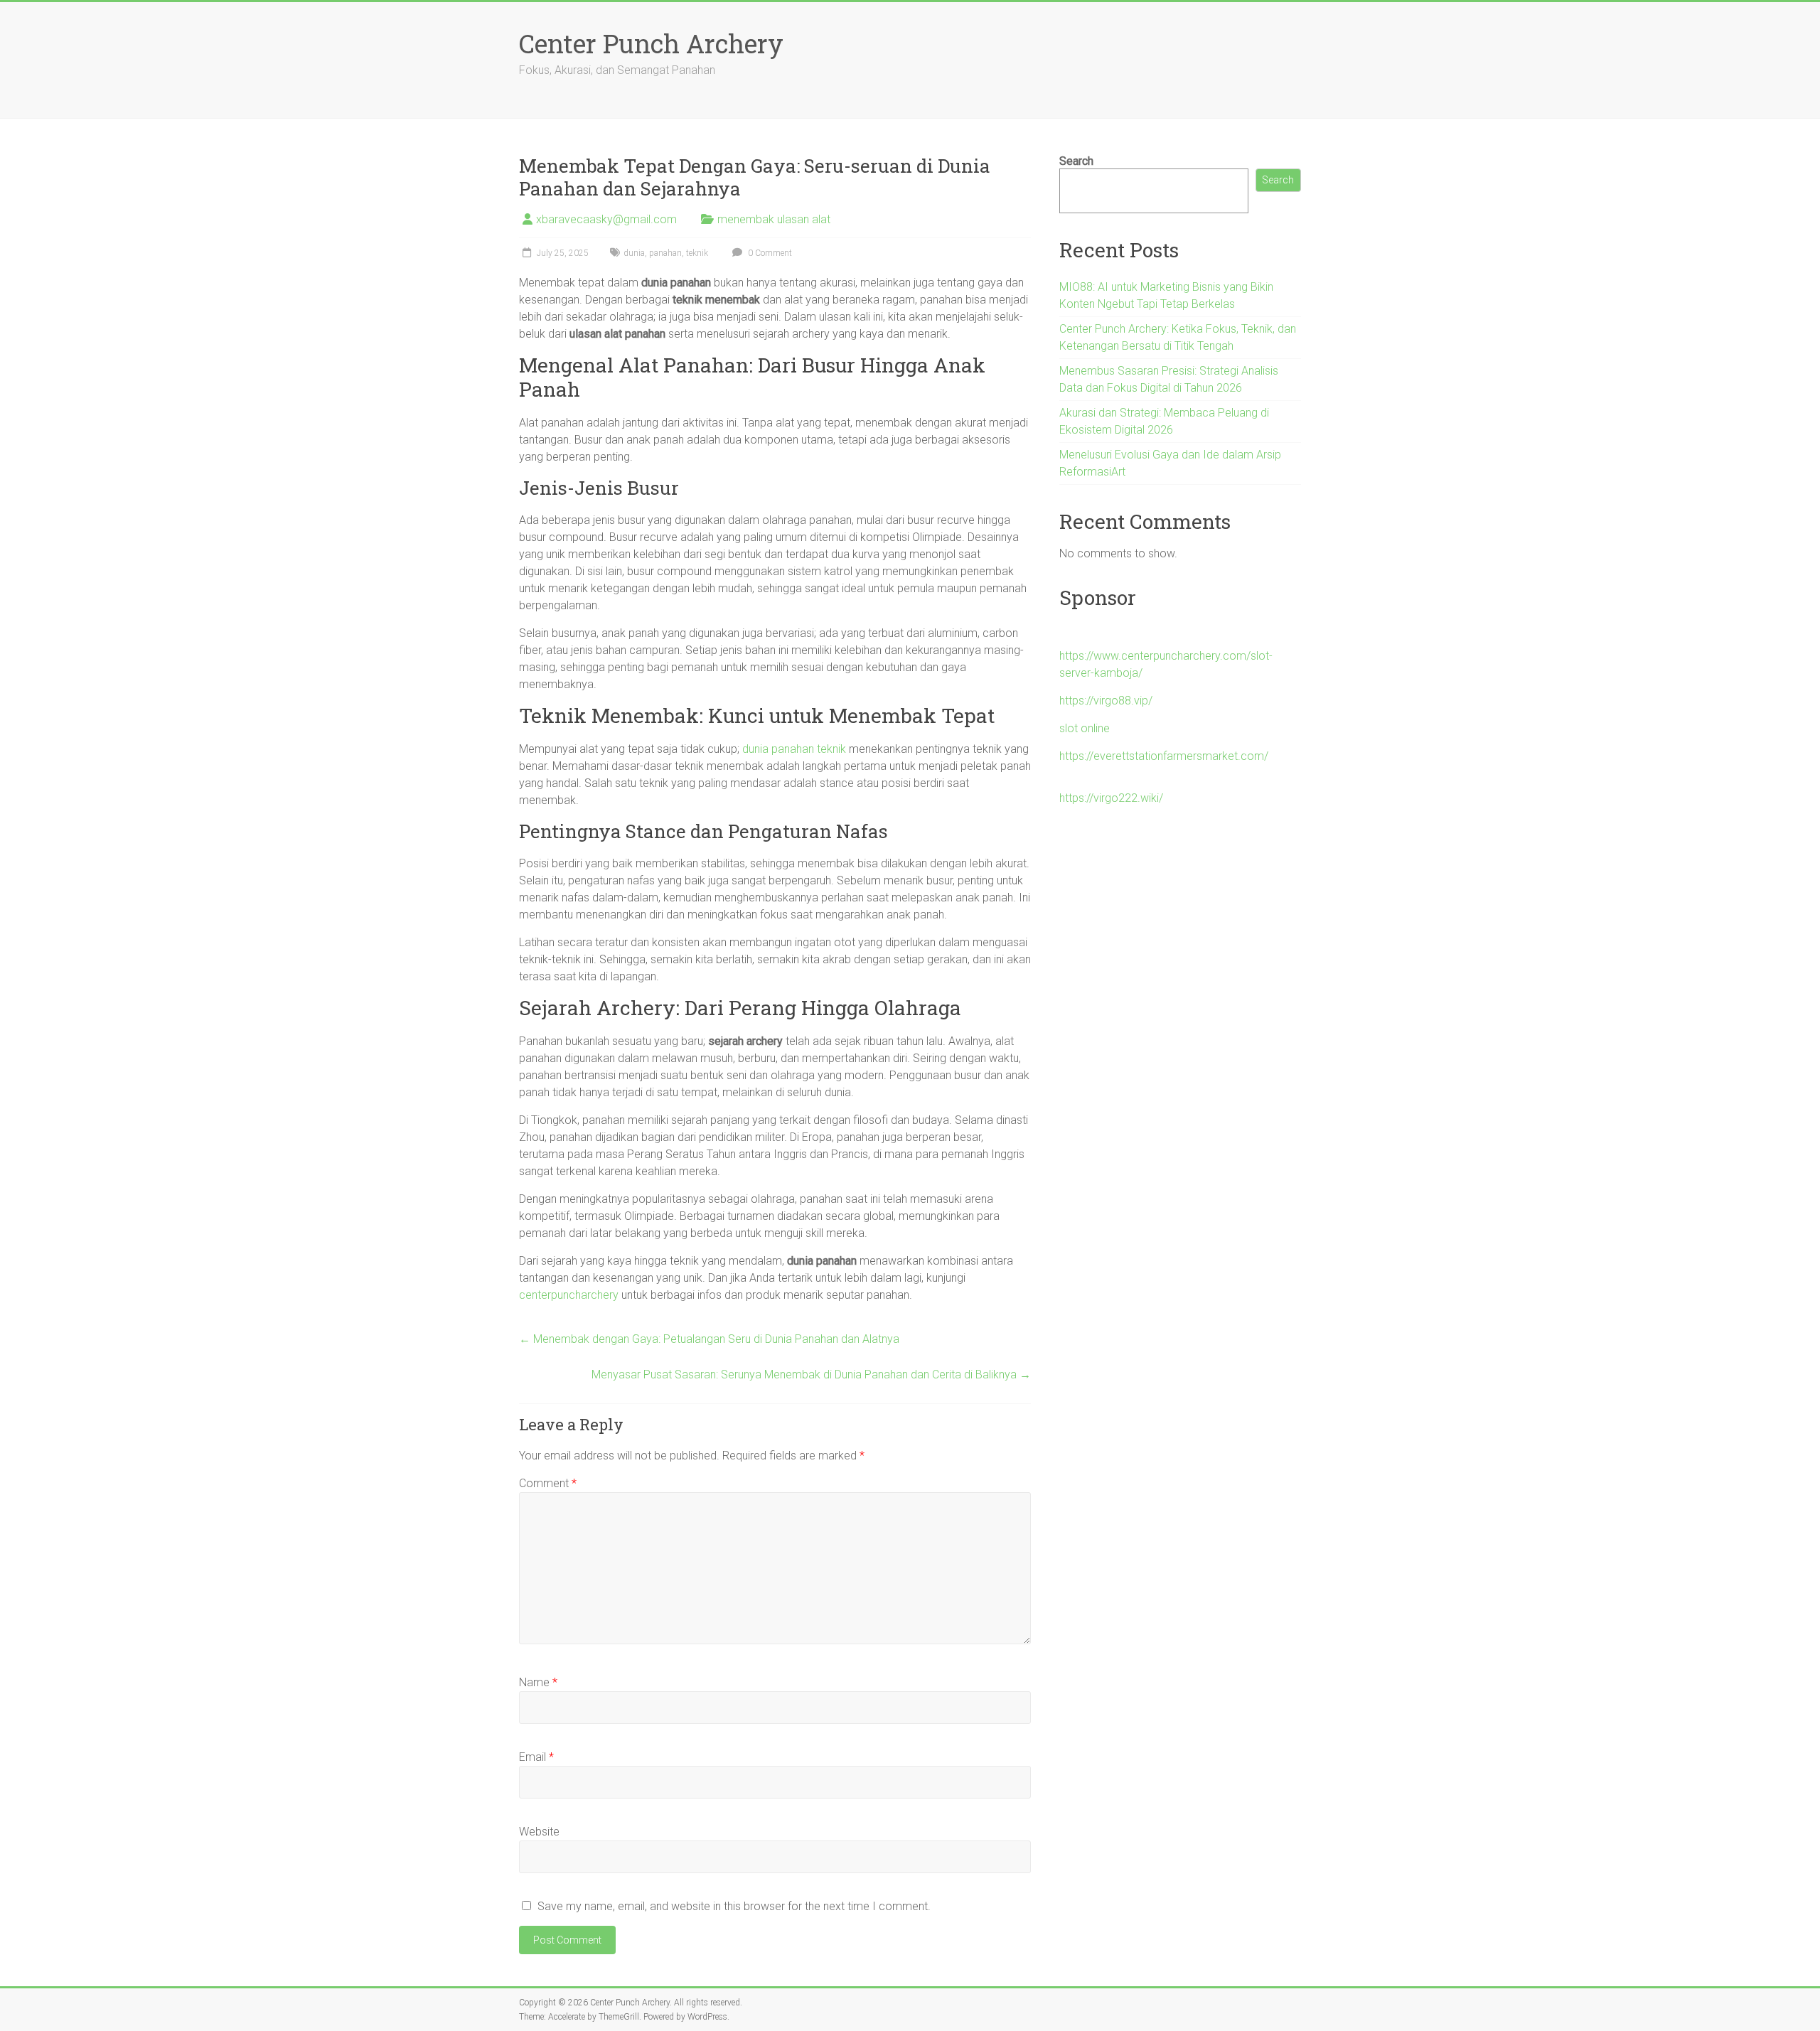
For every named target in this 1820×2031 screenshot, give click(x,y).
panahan (665, 253)
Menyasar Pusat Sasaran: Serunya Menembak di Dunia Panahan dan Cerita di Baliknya (811, 1374)
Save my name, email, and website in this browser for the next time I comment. (734, 1906)
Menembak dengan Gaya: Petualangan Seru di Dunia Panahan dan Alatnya (709, 1339)
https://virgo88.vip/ (1106, 701)
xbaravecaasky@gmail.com (606, 219)
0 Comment (769, 253)
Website (539, 1832)
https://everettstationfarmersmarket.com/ (1164, 756)
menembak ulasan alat (774, 219)
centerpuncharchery (569, 1295)
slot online (1085, 728)
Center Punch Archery (651, 43)
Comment (548, 1483)
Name (538, 1682)
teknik (697, 253)
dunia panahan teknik (794, 749)
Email (536, 1757)
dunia (634, 253)
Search (1076, 161)
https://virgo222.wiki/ (1111, 798)
